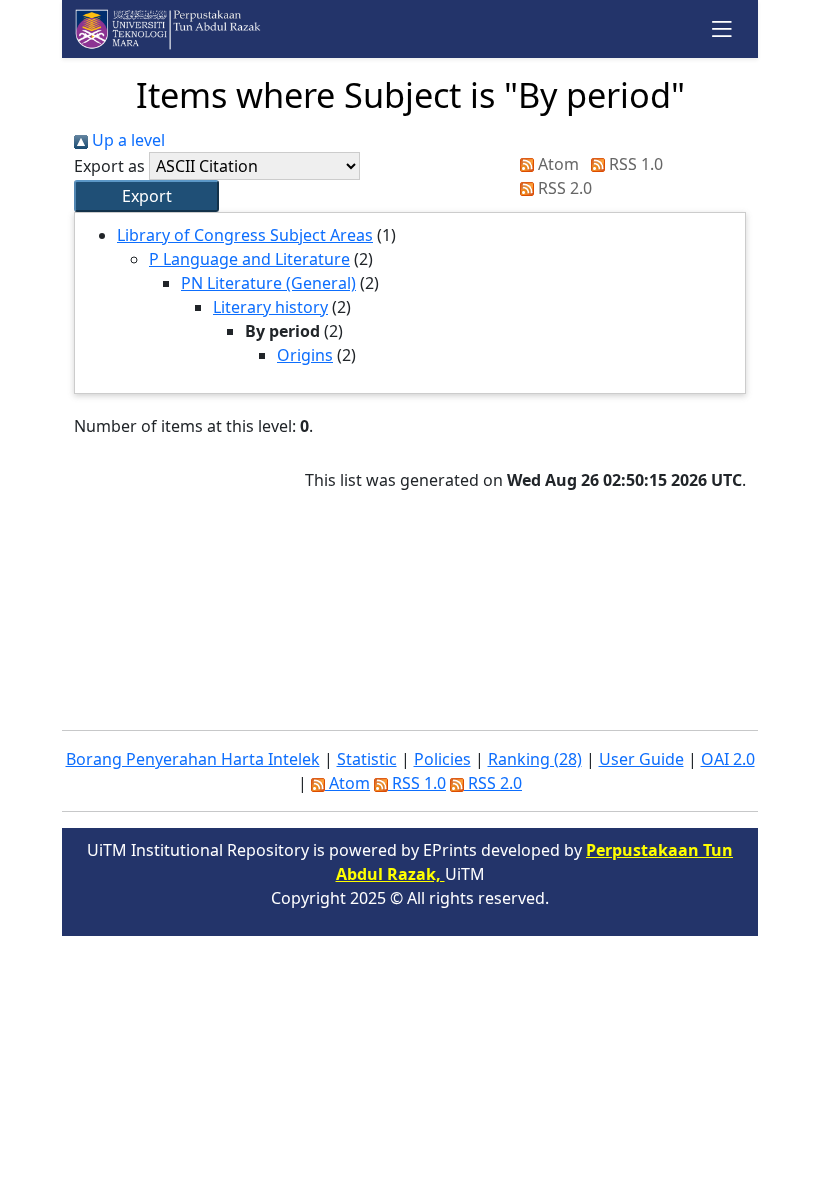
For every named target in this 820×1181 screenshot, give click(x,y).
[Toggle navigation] (722, 28)
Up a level (126, 140)
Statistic (367, 759)
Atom (556, 164)
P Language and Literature (249, 259)
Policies (442, 759)
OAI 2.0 (728, 759)
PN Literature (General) (268, 283)
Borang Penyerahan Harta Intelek (193, 759)
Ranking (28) (535, 759)
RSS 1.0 (634, 164)
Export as (109, 166)
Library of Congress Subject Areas (245, 235)
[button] (146, 196)
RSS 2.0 (563, 188)
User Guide (641, 759)
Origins (305, 355)
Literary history (270, 307)
